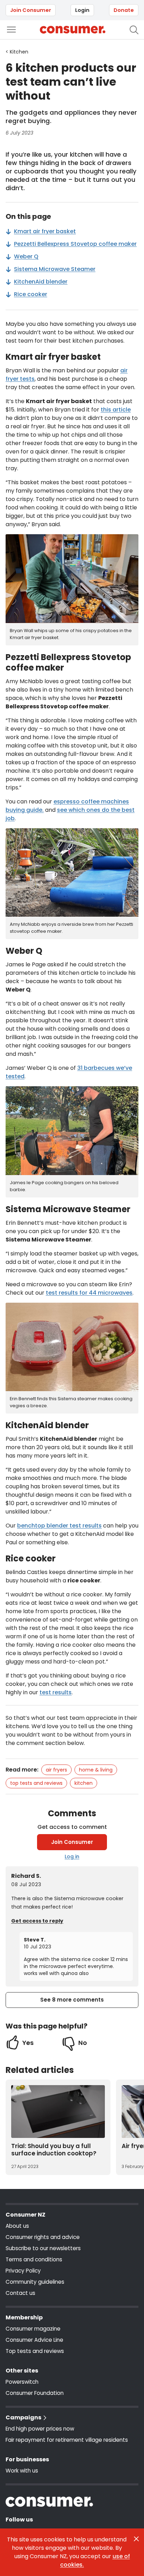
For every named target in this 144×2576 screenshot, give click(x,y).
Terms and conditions (34, 2259)
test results (56, 1692)
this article (116, 410)
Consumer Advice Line (34, 2340)
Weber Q (26, 256)
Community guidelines (35, 2282)
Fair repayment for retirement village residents (67, 2440)
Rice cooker (31, 294)
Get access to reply (37, 1921)
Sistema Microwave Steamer (55, 269)
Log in (72, 1856)
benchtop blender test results (59, 1526)
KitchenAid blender (41, 282)
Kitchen (84, 1783)
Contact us (20, 2293)
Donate (124, 10)
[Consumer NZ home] (73, 30)
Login (82, 10)
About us (17, 2226)
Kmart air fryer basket (45, 231)
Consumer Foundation (35, 2393)
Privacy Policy (23, 2271)
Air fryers (56, 1770)
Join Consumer (31, 10)
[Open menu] (11, 30)
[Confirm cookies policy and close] (136, 2539)
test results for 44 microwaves (89, 1293)
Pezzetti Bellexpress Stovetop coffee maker (75, 244)
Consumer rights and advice (43, 2237)
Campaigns (23, 2417)
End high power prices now (40, 2429)
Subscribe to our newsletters (43, 2248)
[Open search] (134, 30)
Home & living (96, 1770)
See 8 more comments (72, 2000)
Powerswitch (22, 2382)
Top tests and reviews (36, 1783)
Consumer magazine (33, 2329)
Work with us (22, 2471)
